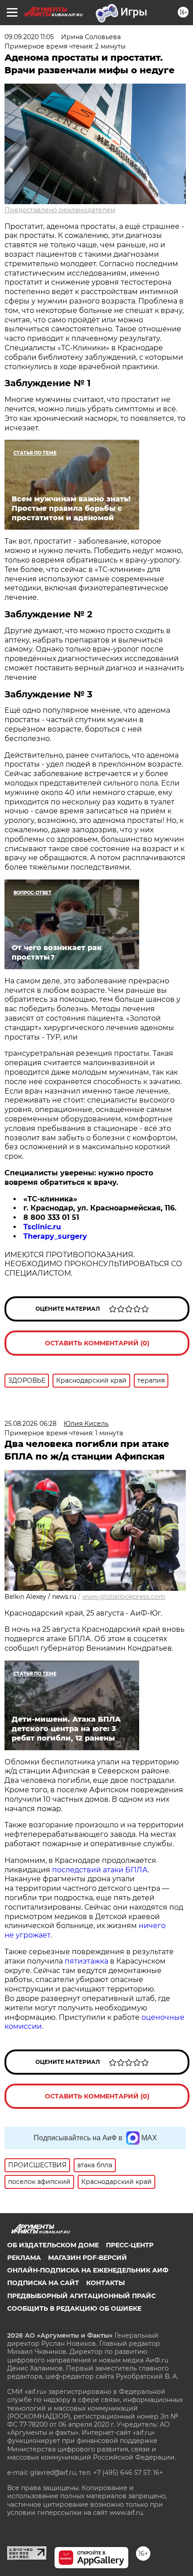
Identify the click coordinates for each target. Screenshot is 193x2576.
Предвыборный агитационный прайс (81, 2296)
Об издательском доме (53, 2245)
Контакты (105, 2283)
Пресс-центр (130, 2245)
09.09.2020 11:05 (29, 37)
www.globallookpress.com (124, 1597)
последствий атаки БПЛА (100, 1870)
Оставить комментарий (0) (97, 1343)
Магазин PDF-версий (88, 2258)
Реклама (24, 2258)
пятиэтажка (87, 1961)
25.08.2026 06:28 (31, 1424)
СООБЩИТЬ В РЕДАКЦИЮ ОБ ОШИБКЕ (74, 2308)
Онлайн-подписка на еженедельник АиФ (88, 2270)
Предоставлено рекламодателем (60, 210)
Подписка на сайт (43, 2283)
